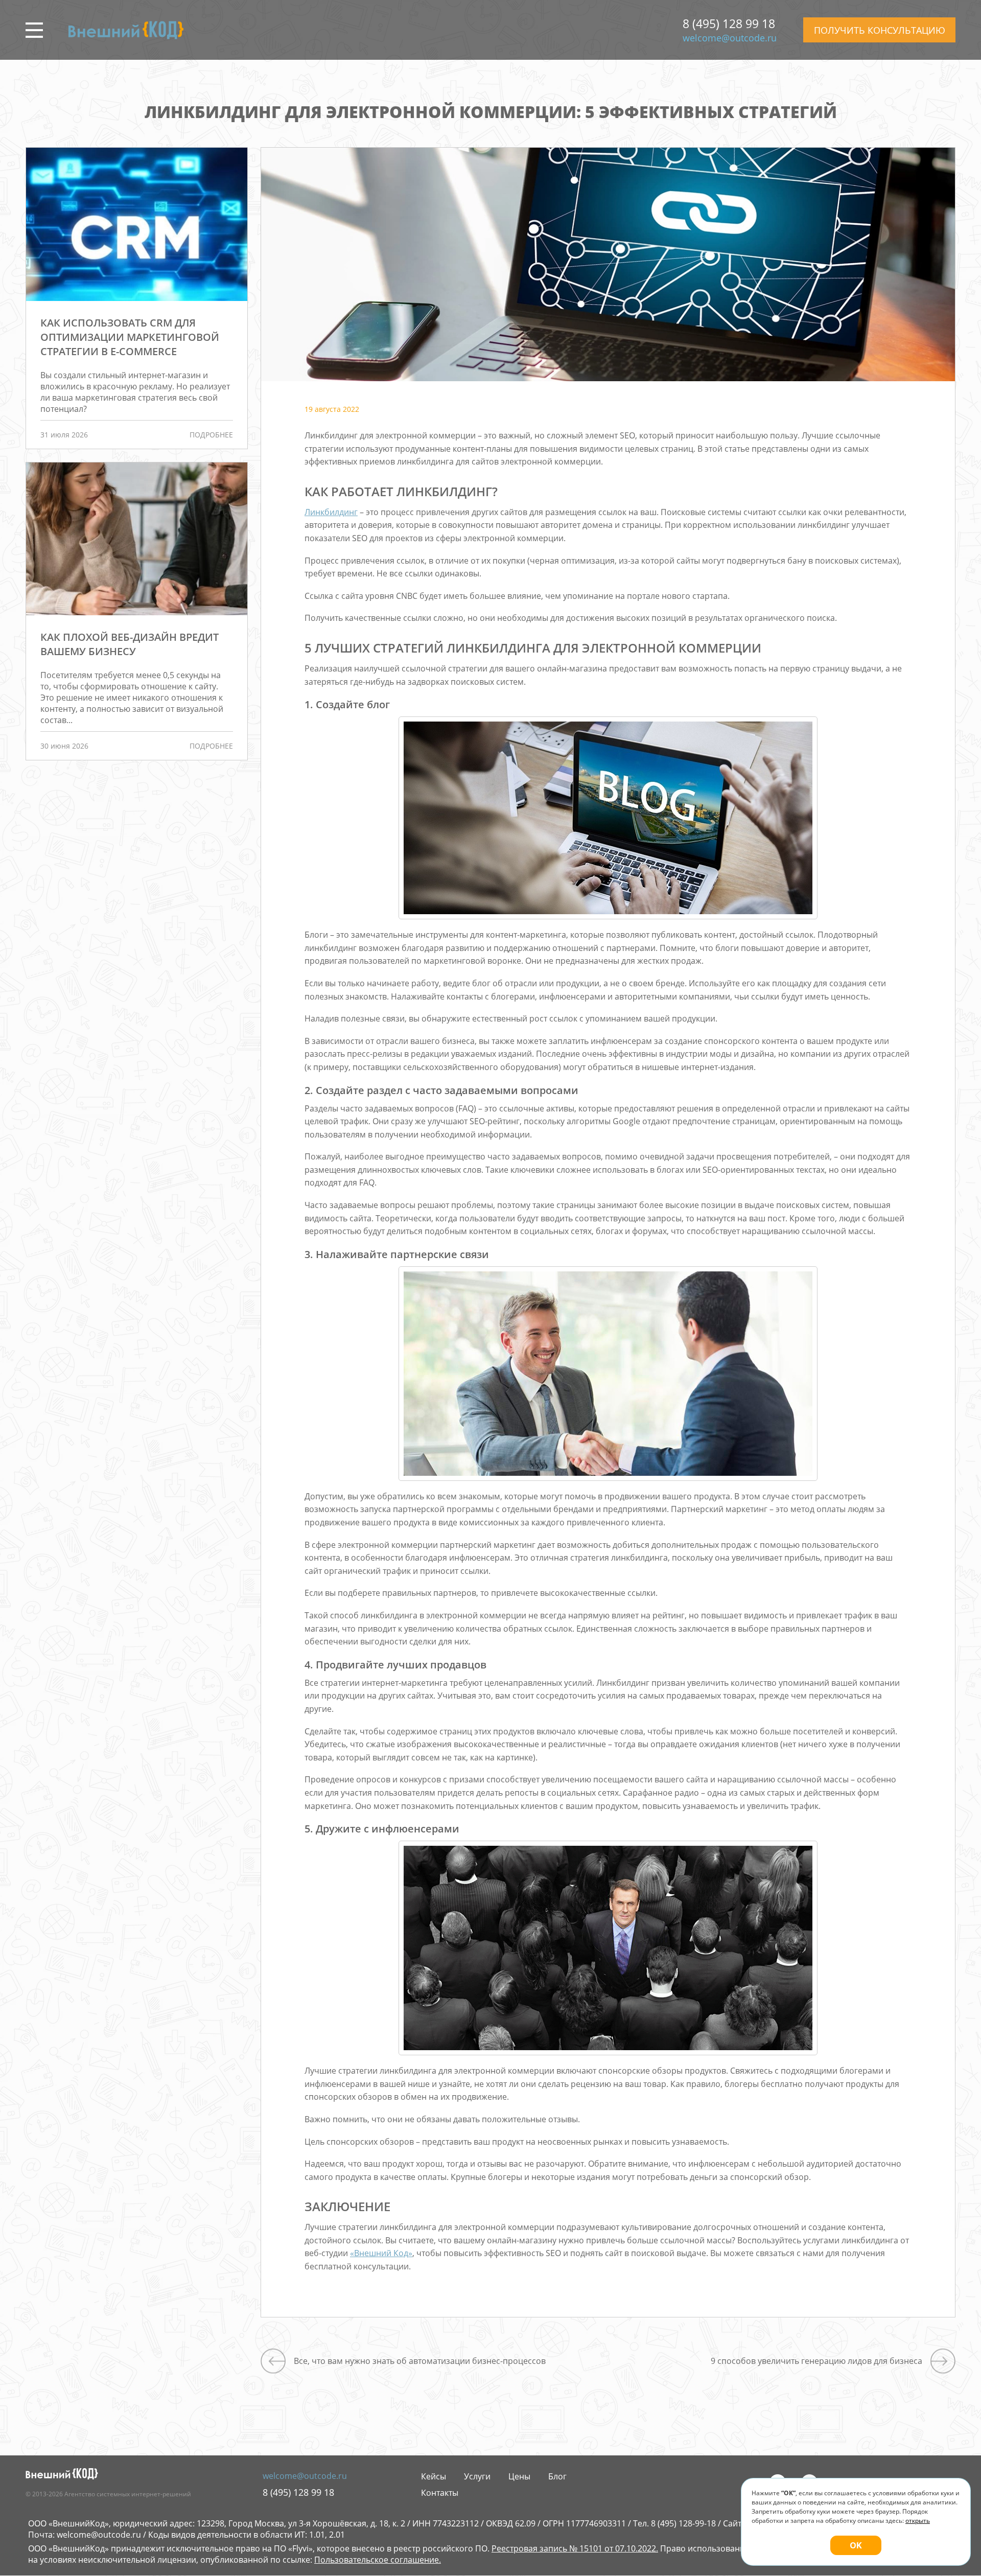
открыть (918, 2521)
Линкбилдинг (331, 512)
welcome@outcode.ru (730, 38)
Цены (519, 2476)
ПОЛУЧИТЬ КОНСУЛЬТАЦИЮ (880, 30)
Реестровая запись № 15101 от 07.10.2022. (575, 2548)
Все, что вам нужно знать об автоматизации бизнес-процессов (420, 2361)
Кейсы (434, 2476)
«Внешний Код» (381, 2253)
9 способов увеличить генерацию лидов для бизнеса (816, 2361)
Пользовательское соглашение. (378, 2560)
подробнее (211, 435)
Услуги (477, 2476)
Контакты (440, 2493)
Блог (557, 2476)
